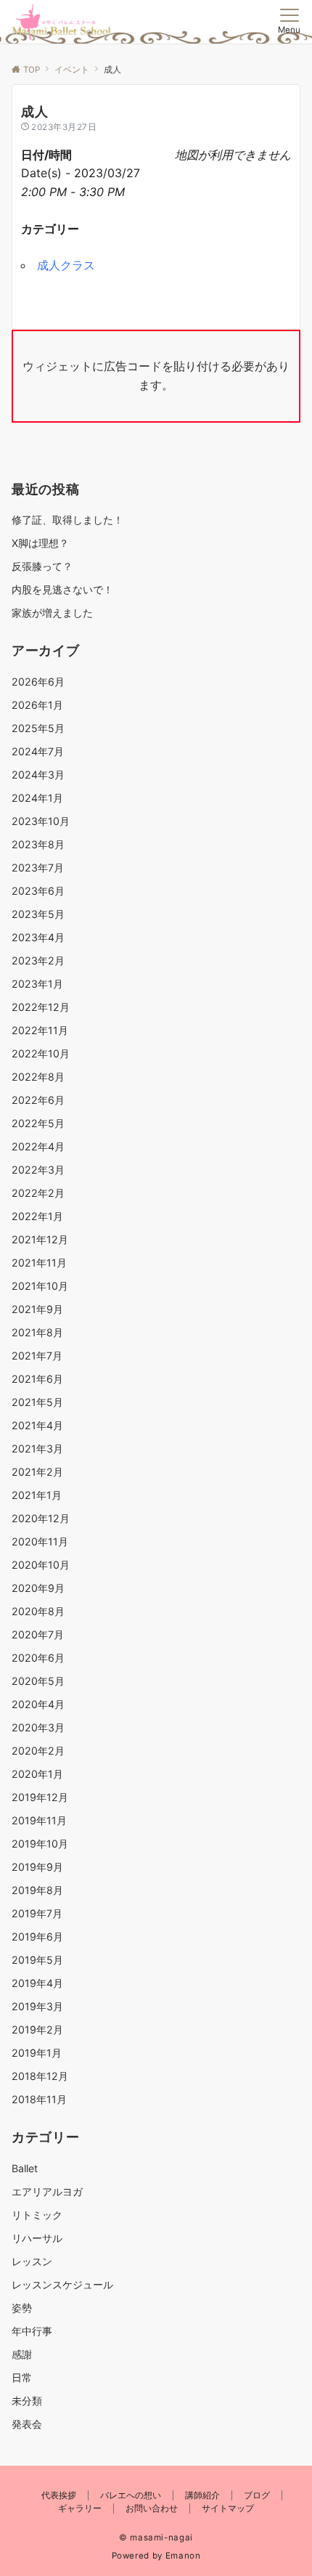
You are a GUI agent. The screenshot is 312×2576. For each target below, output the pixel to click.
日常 (22, 2377)
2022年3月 (38, 1170)
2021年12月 (40, 1239)
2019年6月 (37, 1937)
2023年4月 (38, 937)
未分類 (27, 2401)
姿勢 (22, 2308)
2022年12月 (41, 1007)
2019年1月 (37, 2053)
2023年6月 (38, 891)
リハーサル (37, 2238)
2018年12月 (40, 2076)
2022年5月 (38, 1123)
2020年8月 (38, 1611)
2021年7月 (37, 1356)
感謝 (22, 2354)
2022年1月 (37, 1216)
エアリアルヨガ (47, 2191)
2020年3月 (38, 1727)
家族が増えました (52, 613)
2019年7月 (37, 1913)
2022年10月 (41, 1053)
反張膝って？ (42, 566)
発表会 (27, 2424)
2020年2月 (38, 1751)
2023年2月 (38, 960)
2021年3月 (37, 1449)
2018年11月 (39, 2099)
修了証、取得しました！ (67, 520)
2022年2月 (38, 1193)
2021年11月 (39, 1263)
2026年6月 (38, 682)
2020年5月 (38, 1681)
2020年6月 (38, 1658)
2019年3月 (37, 2006)
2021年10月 (40, 1286)
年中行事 (32, 2331)
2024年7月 (38, 751)
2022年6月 (38, 1100)
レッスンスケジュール (62, 2284)
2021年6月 (37, 1379)
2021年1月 (37, 1495)
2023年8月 (38, 844)
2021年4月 (37, 1425)
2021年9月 (37, 1309)
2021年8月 (37, 1332)
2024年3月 (38, 775)
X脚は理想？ (40, 543)
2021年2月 (37, 1472)
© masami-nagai (156, 2538)
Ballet (25, 2168)
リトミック (37, 2215)
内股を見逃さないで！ (62, 589)
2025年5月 (38, 728)
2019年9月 (37, 1867)
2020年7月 (38, 1634)
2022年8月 (38, 1077)
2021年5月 (37, 1402)
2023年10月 (41, 821)
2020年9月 (38, 1588)
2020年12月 (41, 1518)
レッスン (32, 2261)
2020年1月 (37, 1774)
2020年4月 (38, 1704)
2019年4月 (37, 1983)
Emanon (183, 2556)
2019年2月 (37, 2029)
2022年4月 (38, 1146)
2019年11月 (39, 1820)
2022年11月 (40, 1030)
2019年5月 (37, 1960)
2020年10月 (41, 1565)
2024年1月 (37, 798)
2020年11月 (40, 1541)
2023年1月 (37, 984)
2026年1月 (37, 705)
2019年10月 (40, 1844)
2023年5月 (38, 914)
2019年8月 (37, 1890)
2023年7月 (38, 868)
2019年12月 (40, 1797)
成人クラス (66, 265)
